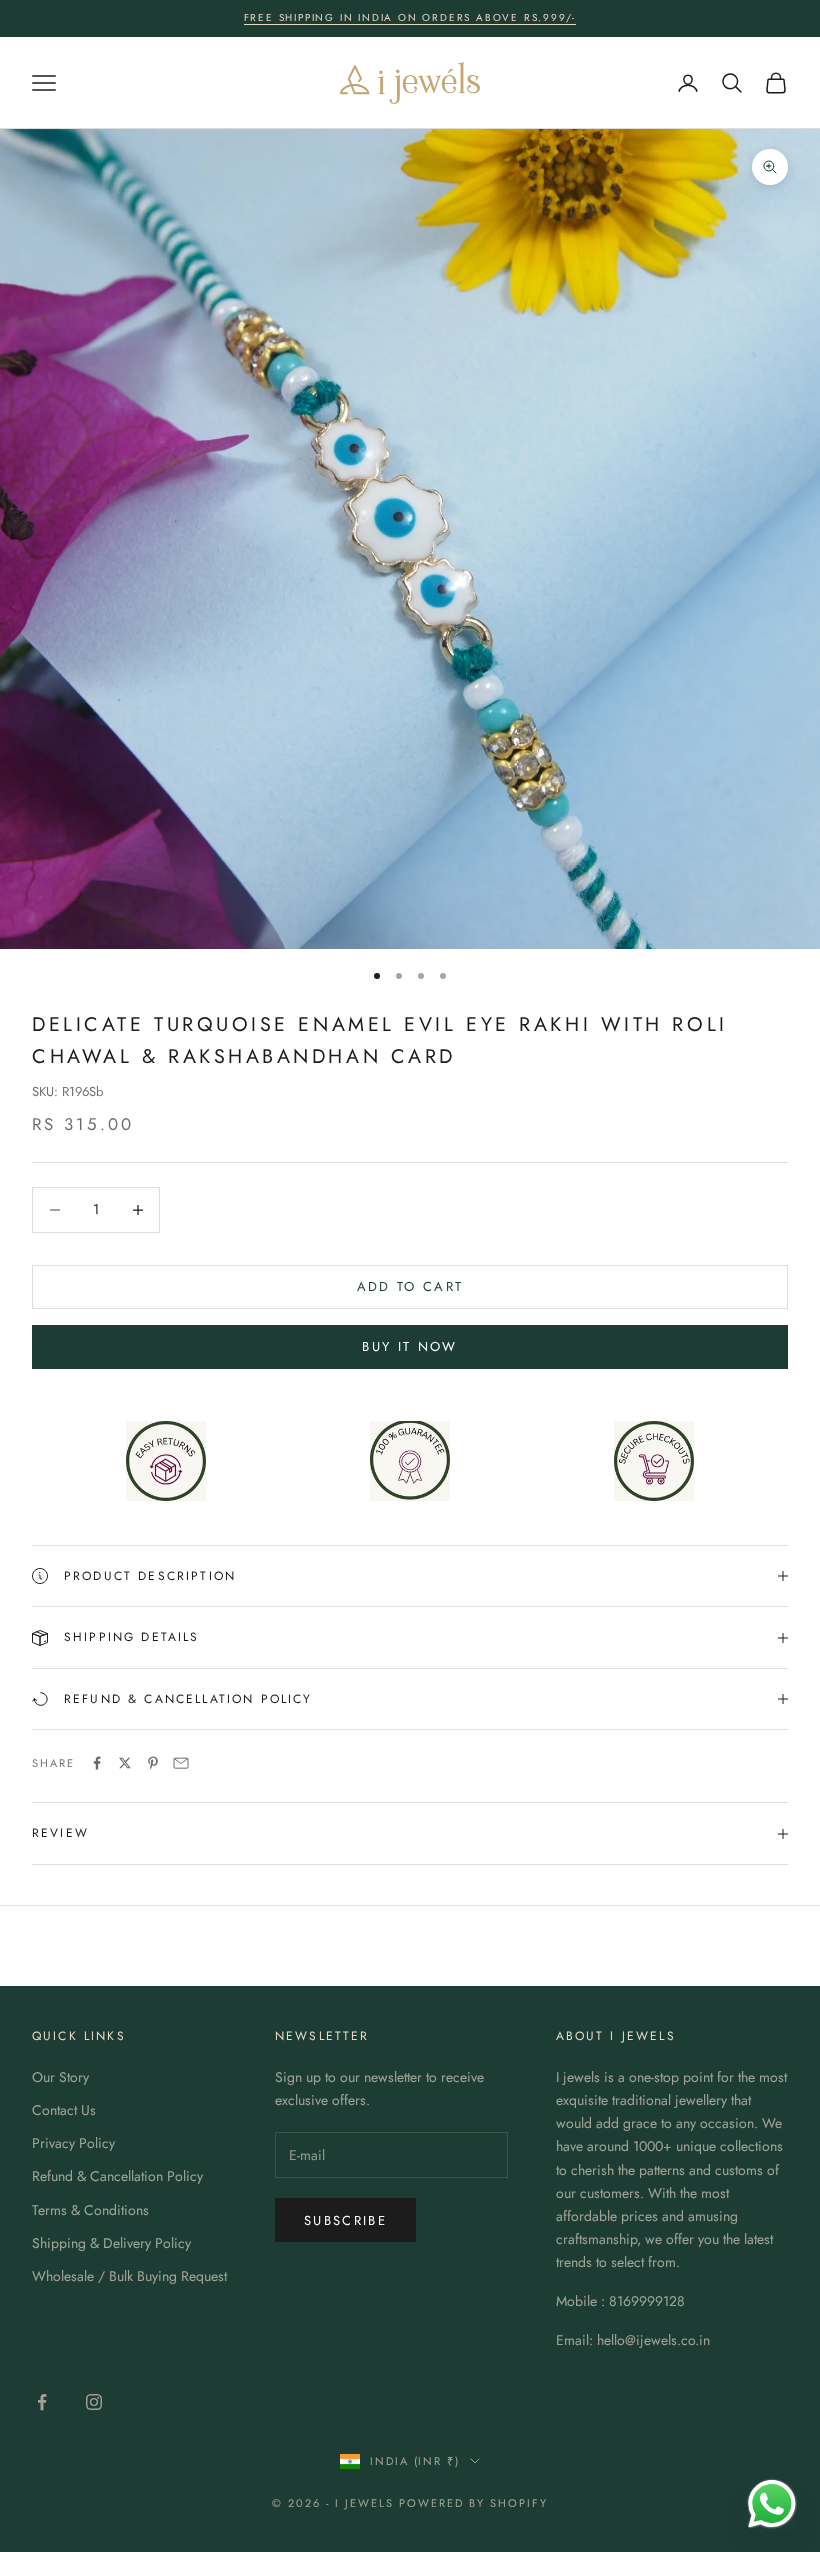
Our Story (60, 2077)
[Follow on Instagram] (94, 2402)
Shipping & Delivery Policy (111, 2243)
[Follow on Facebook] (42, 2402)
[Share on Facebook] (97, 1763)
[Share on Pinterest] (153, 1763)
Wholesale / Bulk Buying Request (129, 2276)
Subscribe (345, 2220)
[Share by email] (181, 1763)
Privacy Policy (73, 2143)
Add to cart (410, 1286)
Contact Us (64, 2110)
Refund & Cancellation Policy (117, 2176)
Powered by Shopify (473, 2503)
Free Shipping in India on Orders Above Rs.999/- (410, 17)
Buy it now (409, 1346)
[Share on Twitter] (125, 1763)
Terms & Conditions (90, 2210)
